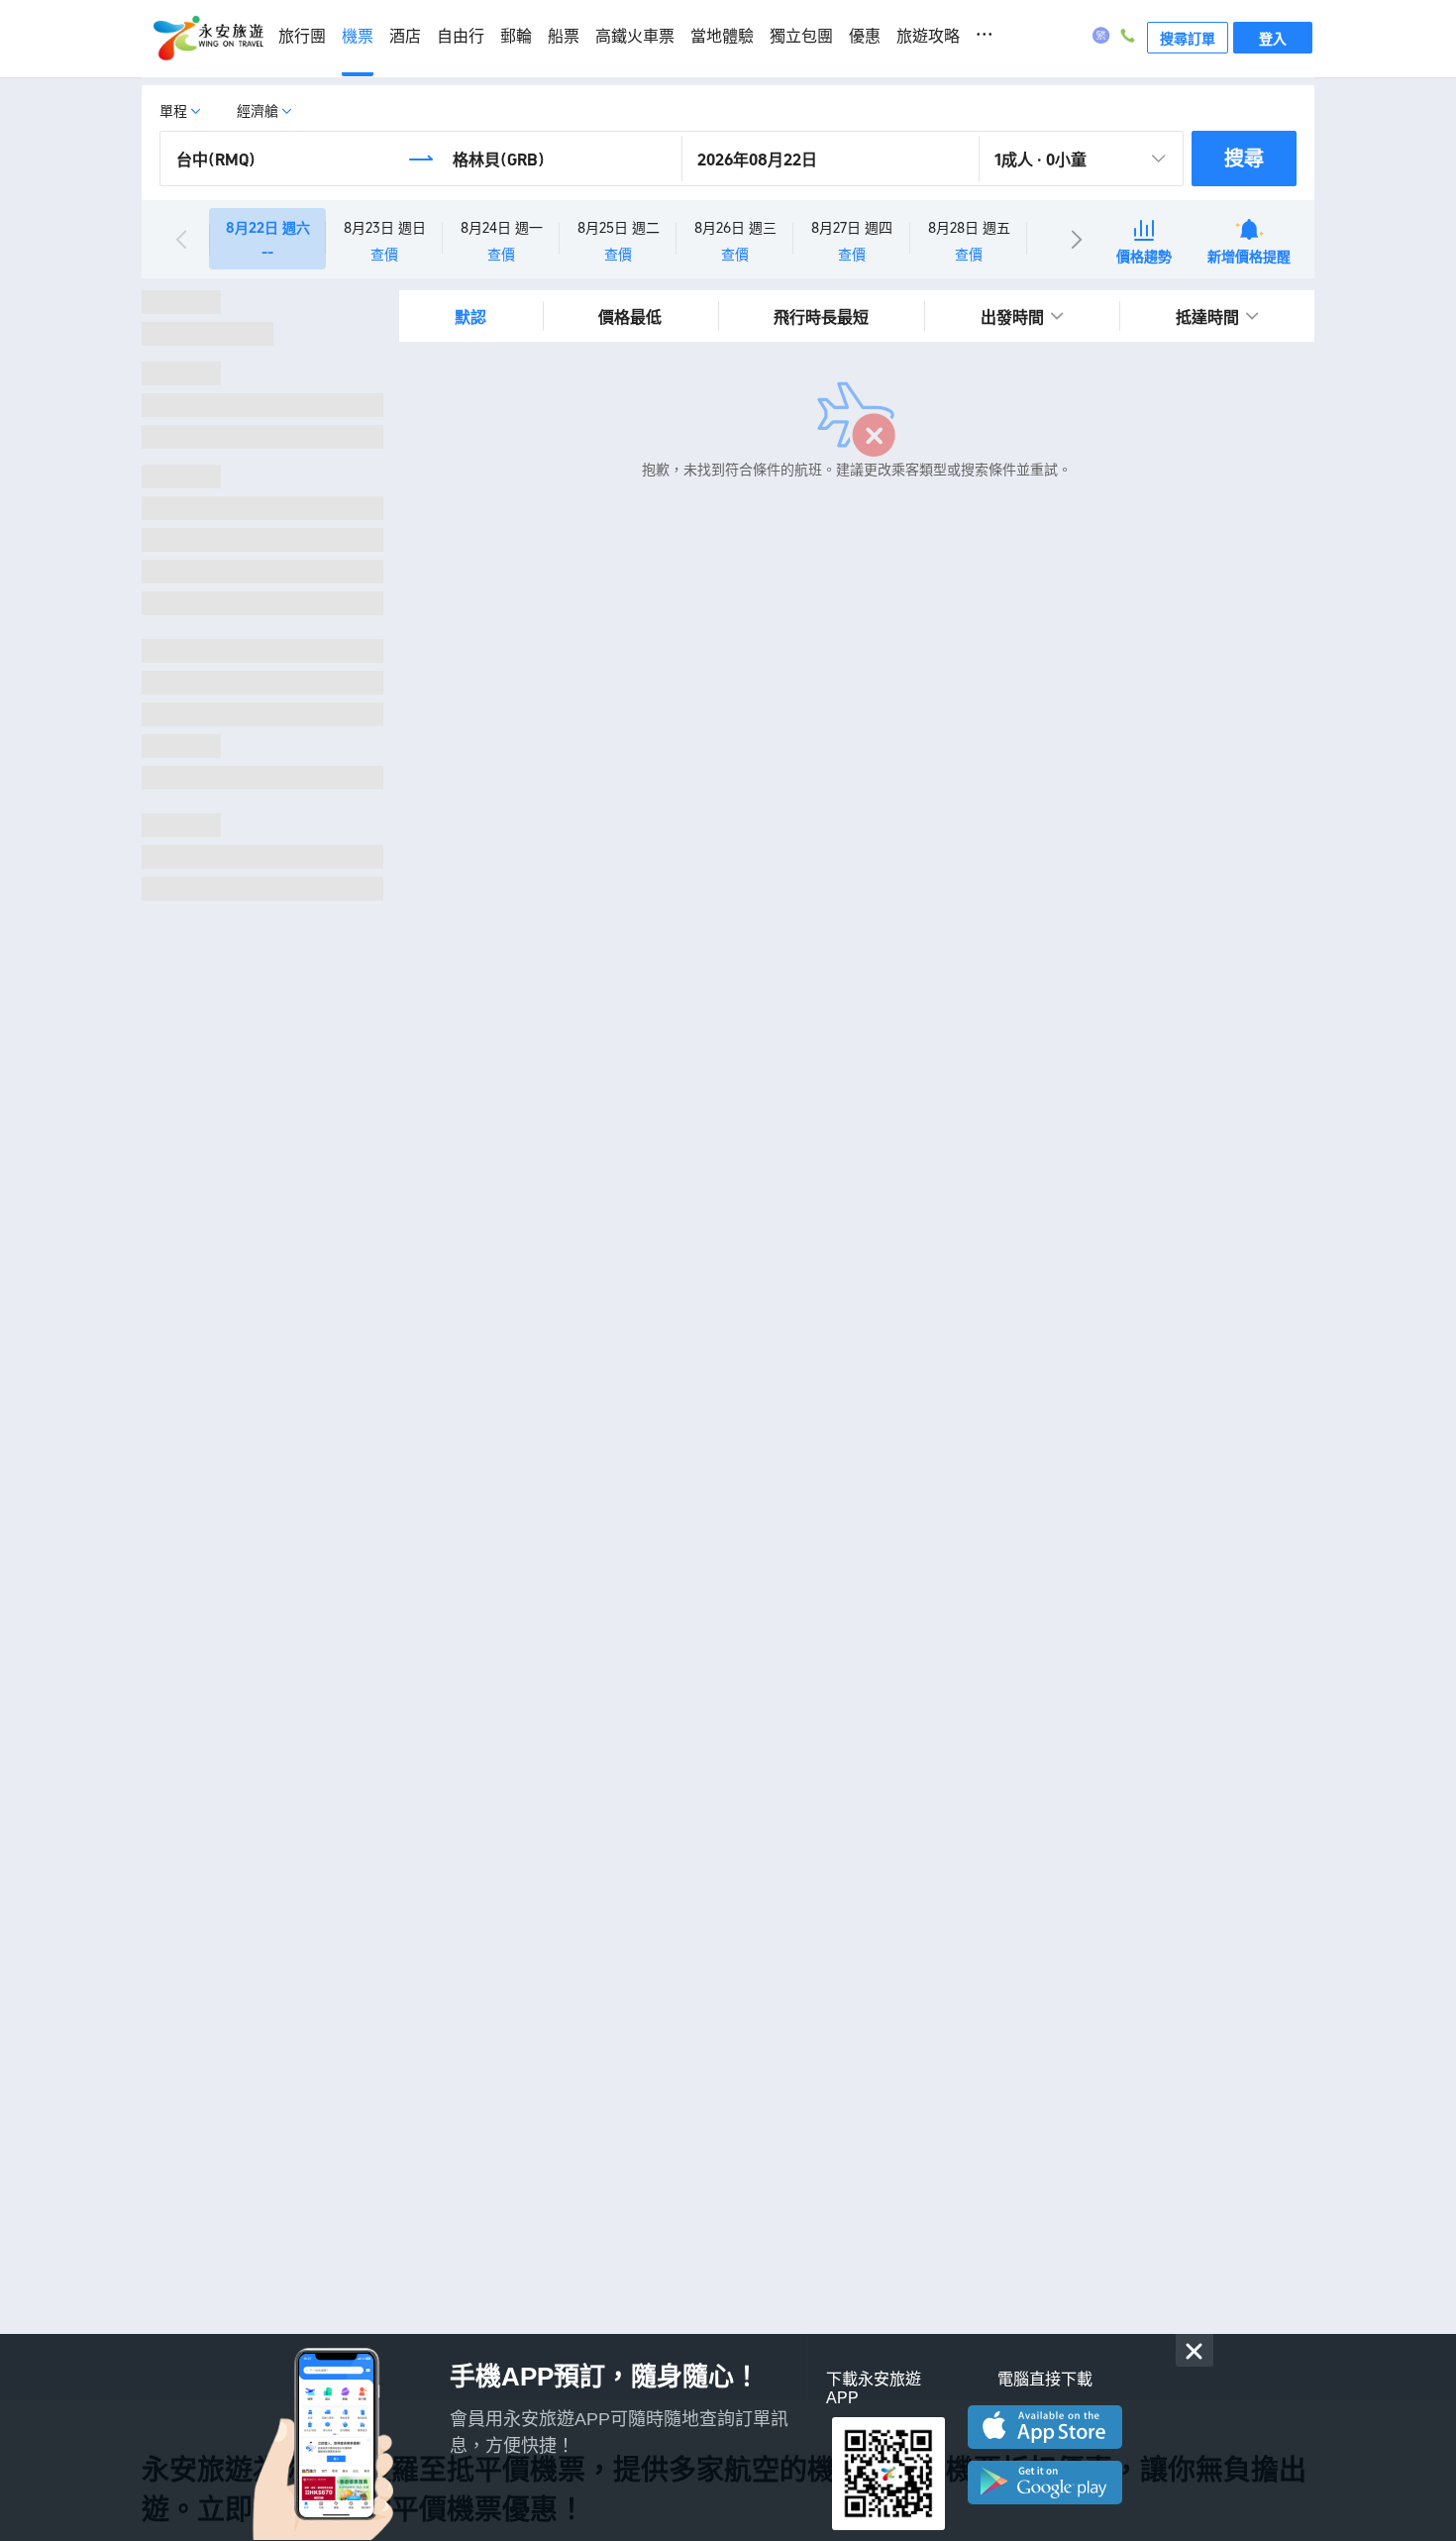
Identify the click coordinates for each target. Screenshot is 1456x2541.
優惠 (865, 36)
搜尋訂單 (1188, 38)
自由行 (461, 36)
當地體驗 (722, 36)
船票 (564, 36)
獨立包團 (801, 36)
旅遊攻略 (928, 36)
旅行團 (302, 36)
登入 (1273, 38)
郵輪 (516, 36)
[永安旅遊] (207, 39)
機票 (358, 36)
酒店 (405, 36)
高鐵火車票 (635, 36)
